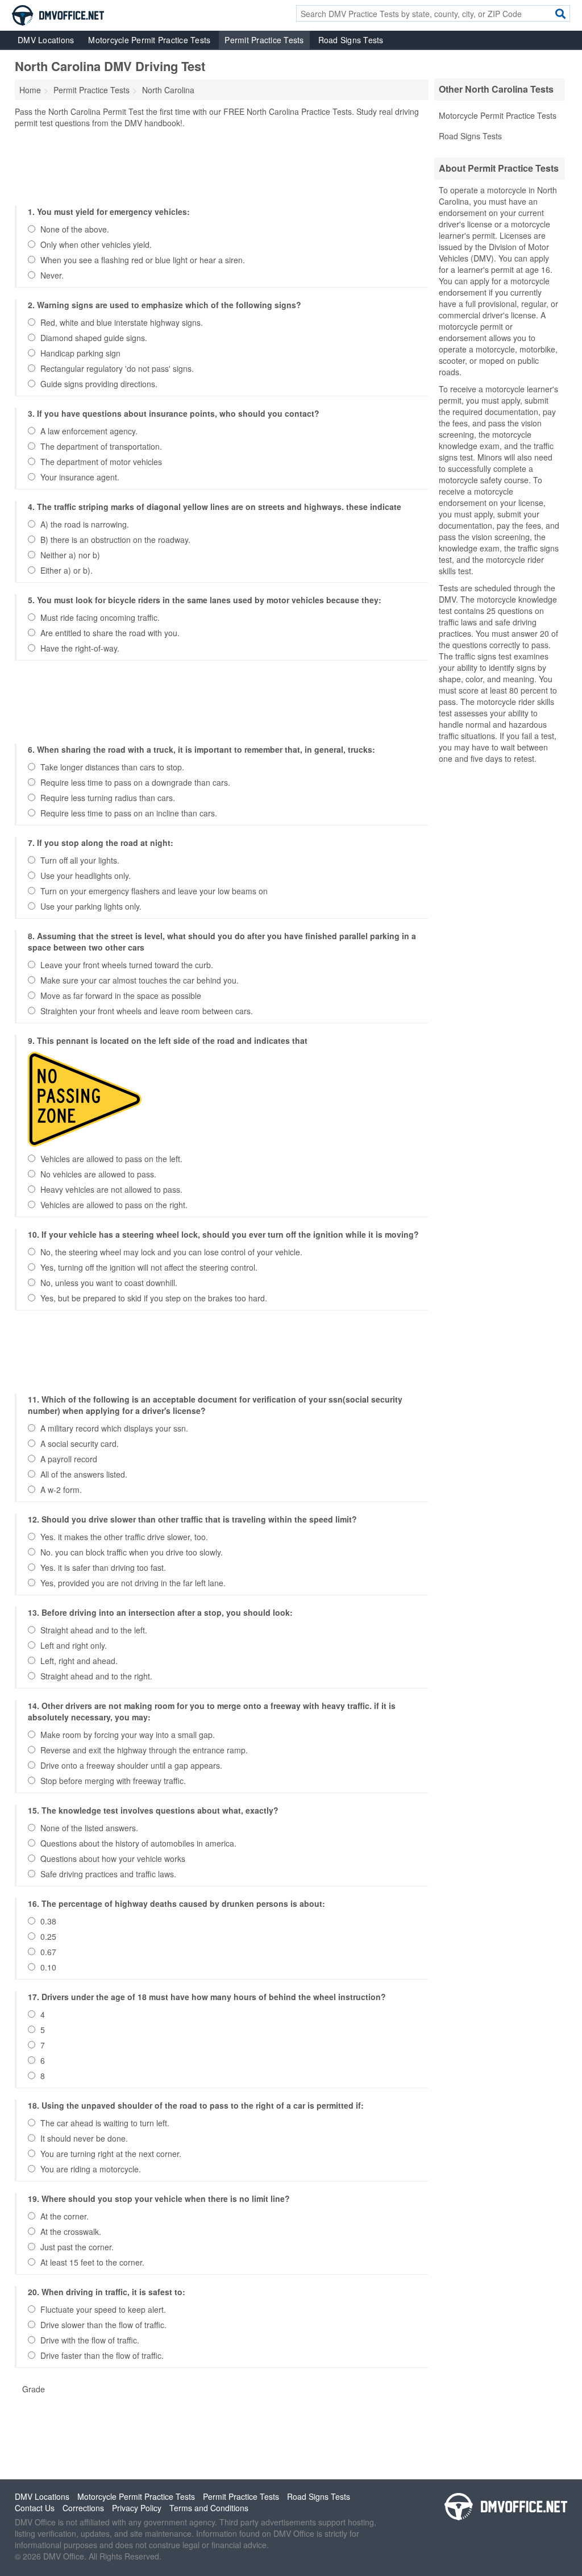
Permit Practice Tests (264, 40)
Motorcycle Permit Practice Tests (149, 40)
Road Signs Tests (351, 40)
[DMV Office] (58, 14)
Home (30, 90)
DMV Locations (46, 40)
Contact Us (35, 2508)
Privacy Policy (137, 2508)
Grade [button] (34, 2389)
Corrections (83, 2508)
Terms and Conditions (209, 2508)
